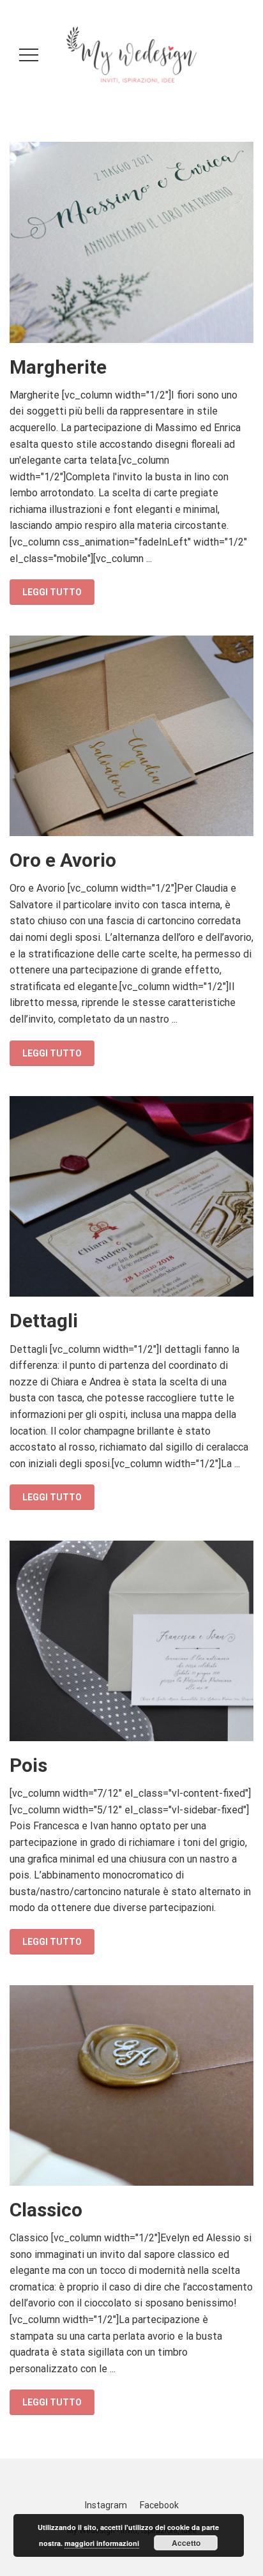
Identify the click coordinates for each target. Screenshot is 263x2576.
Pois (28, 1765)
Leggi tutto (52, 592)
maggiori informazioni (102, 2543)
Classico (46, 2210)
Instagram (106, 2505)
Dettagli (44, 1321)
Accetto (186, 2543)
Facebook (159, 2505)
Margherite (58, 367)
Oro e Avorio (63, 860)
